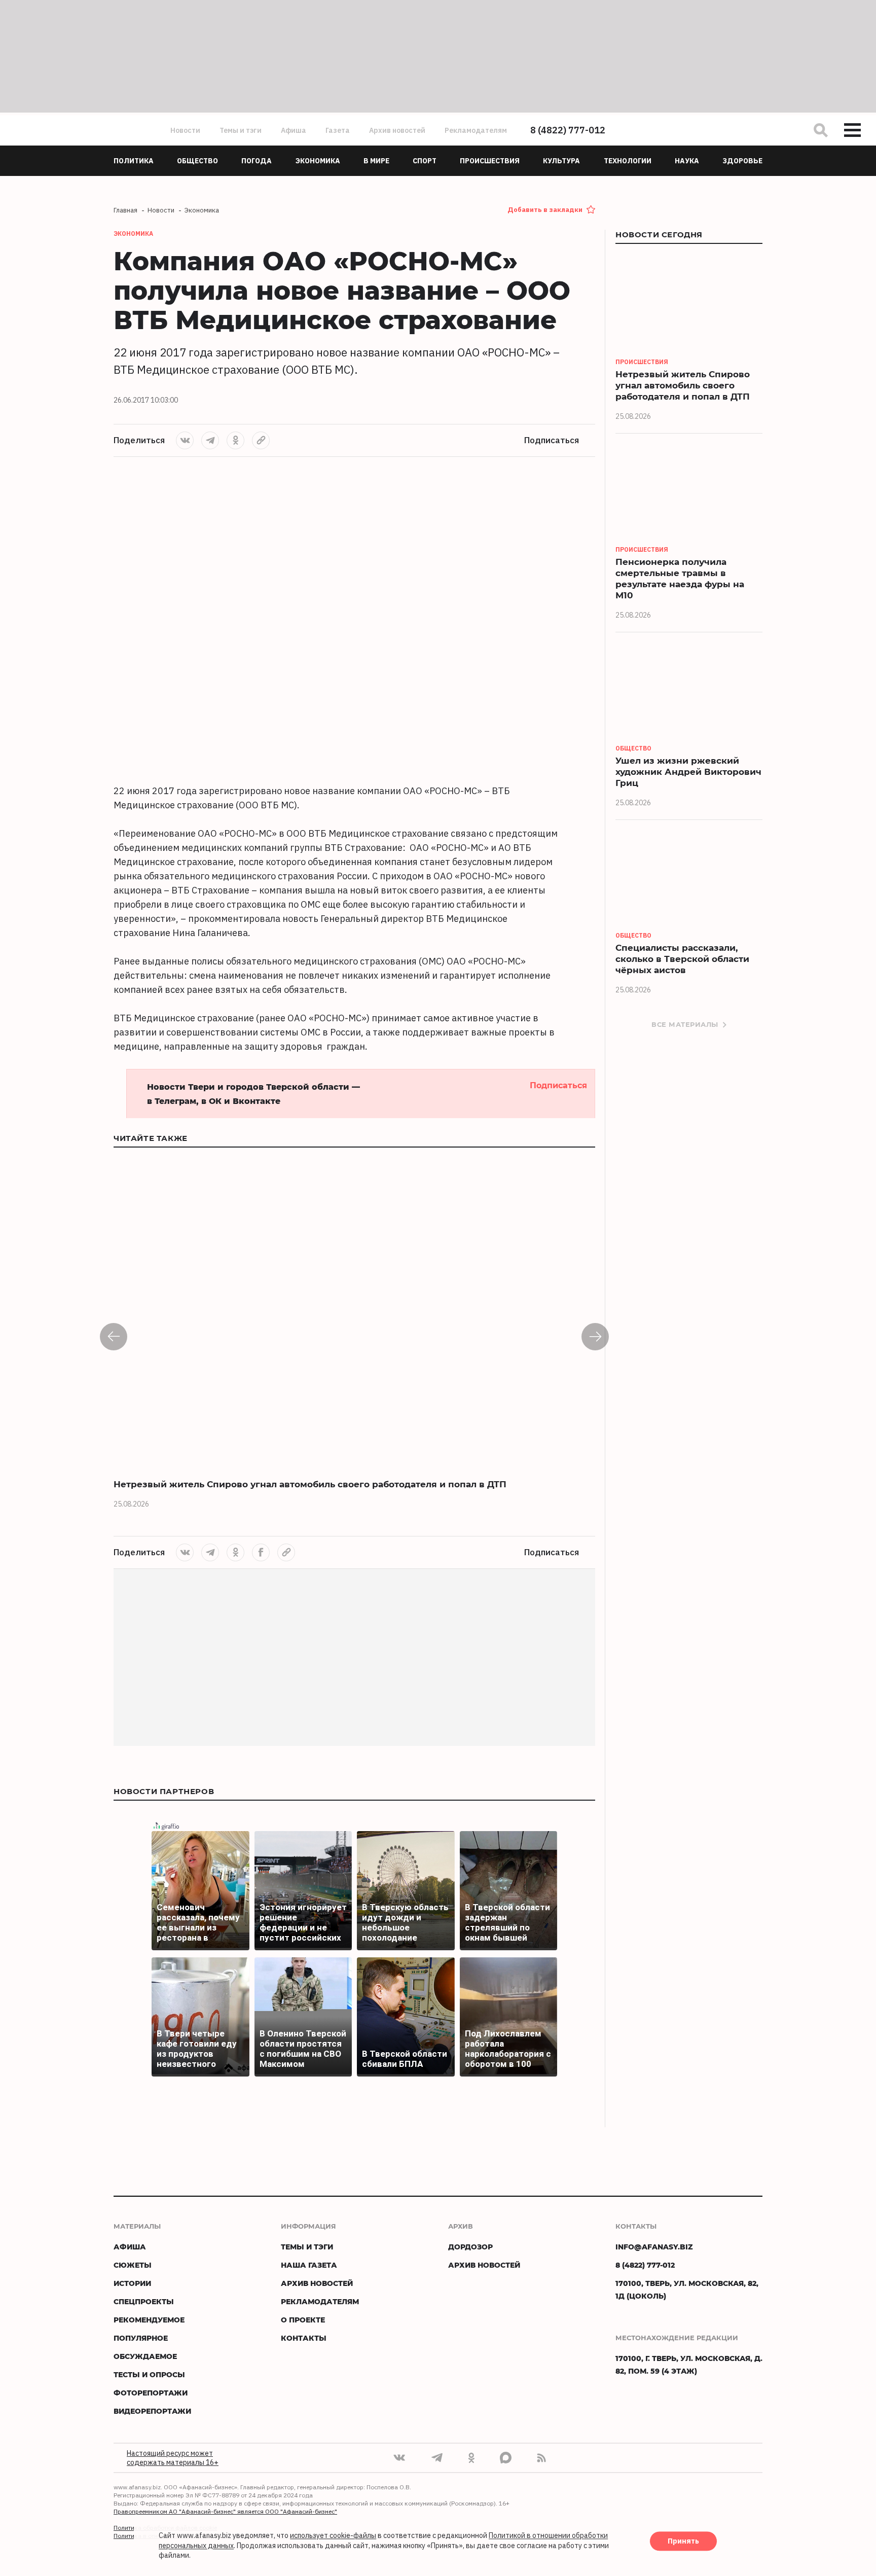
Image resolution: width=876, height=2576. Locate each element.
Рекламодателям (476, 130)
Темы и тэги (241, 130)
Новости (185, 130)
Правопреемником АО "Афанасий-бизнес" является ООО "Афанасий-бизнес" (225, 2511)
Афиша (294, 130)
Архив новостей (397, 130)
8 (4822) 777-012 (568, 130)
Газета (338, 130)
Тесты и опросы (149, 2374)
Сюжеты (133, 2265)
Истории (132, 2283)
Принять (683, 2542)
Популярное (141, 2338)
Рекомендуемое (149, 2320)
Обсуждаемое (145, 2356)
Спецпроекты (144, 2301)
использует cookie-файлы (333, 2536)
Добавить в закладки (545, 210)
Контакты (304, 2338)
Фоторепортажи (151, 2393)
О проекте (303, 2320)
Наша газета (309, 2265)
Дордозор (470, 2247)
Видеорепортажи (152, 2411)
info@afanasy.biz (654, 2247)
